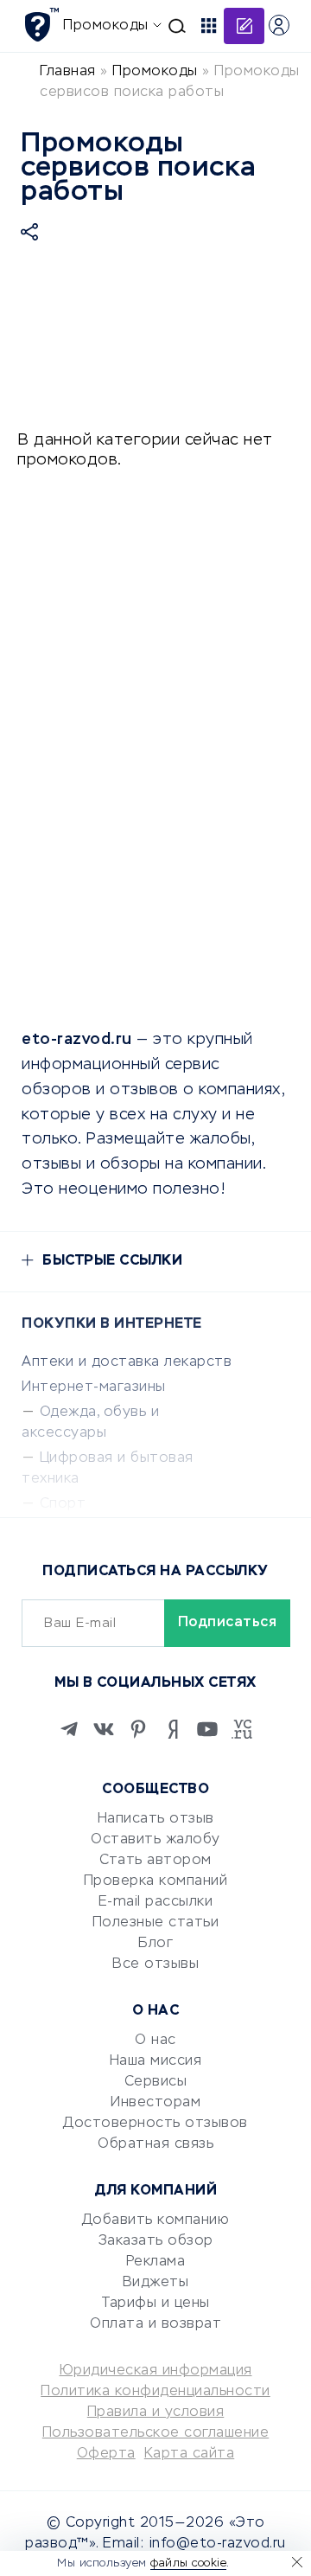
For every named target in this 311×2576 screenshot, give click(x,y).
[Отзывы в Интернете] (41, 25)
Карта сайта (190, 2454)
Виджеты (156, 2283)
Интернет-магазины (94, 1387)
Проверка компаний (156, 1881)
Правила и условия (156, 2413)
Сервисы (156, 2082)
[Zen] (173, 1729)
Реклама (156, 2262)
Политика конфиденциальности (155, 2392)
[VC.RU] (242, 1729)
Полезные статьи (156, 1923)
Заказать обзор (156, 2241)
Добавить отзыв (244, 26)
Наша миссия (156, 2061)
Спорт (63, 1504)
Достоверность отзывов (155, 2124)
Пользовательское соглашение (156, 2433)
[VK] (104, 1729)
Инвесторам (155, 2103)
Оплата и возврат (155, 2324)
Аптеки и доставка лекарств (127, 1362)
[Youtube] (207, 1729)
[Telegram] (69, 1729)
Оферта (106, 2454)
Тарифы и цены (155, 2304)
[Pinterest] (138, 1729)
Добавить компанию (156, 2220)
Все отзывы (155, 1964)
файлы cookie (188, 2563)
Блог (155, 1944)
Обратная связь (155, 2144)
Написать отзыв (156, 1819)
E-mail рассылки (156, 1902)
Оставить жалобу (155, 1840)
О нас (155, 2041)
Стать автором (155, 1861)
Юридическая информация (156, 2371)
